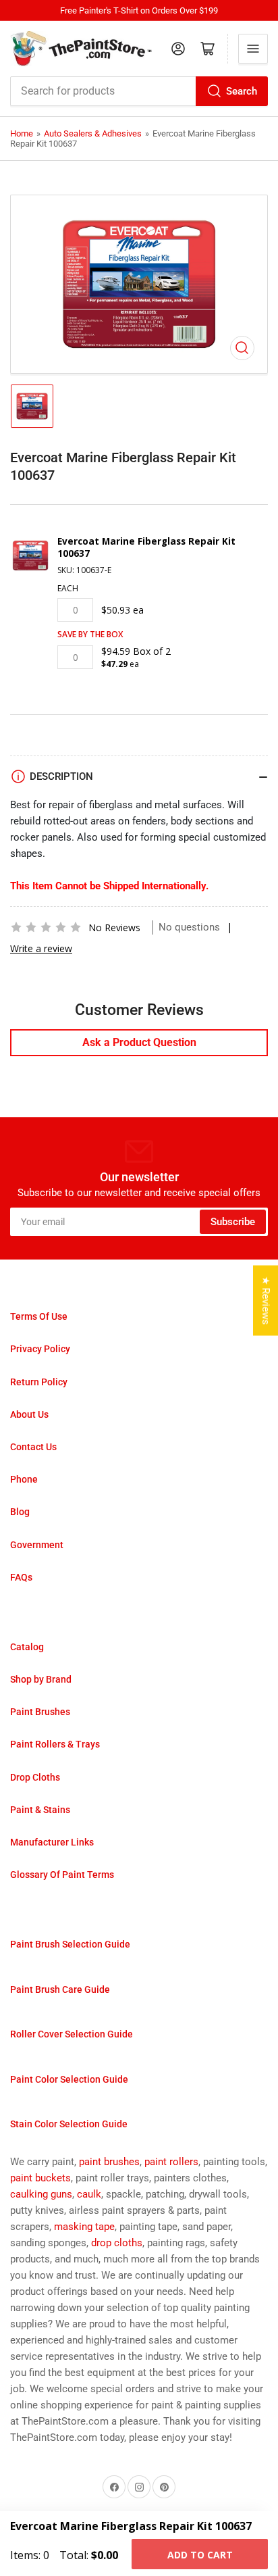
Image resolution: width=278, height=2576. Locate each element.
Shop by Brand (41, 1679)
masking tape (84, 2227)
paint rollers (171, 2162)
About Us (29, 1414)
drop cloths (117, 2243)
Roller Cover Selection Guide (72, 2034)
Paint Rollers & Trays (55, 1744)
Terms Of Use (39, 1316)
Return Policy (39, 1382)
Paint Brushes (40, 1712)
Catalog (27, 1647)
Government (37, 1545)
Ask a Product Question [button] (139, 1042)
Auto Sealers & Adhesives (93, 133)
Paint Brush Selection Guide (70, 1944)
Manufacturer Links (52, 1842)
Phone (24, 1479)
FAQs (21, 1577)
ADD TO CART (200, 2555)
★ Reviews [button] (266, 1301)
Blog (20, 1512)
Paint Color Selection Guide (69, 2079)
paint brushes (109, 2162)
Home (22, 133)
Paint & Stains (40, 1810)
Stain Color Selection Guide (69, 2124)
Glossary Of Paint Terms (62, 1875)
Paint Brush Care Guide (60, 1989)
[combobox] (139, 91)
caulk (89, 2194)
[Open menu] (253, 49)
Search (242, 91)
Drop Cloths (35, 1777)
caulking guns (41, 2194)
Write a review (41, 948)
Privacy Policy (40, 1349)
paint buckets (40, 2178)
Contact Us (33, 1447)
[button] (46, 927)
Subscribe (233, 1222)
